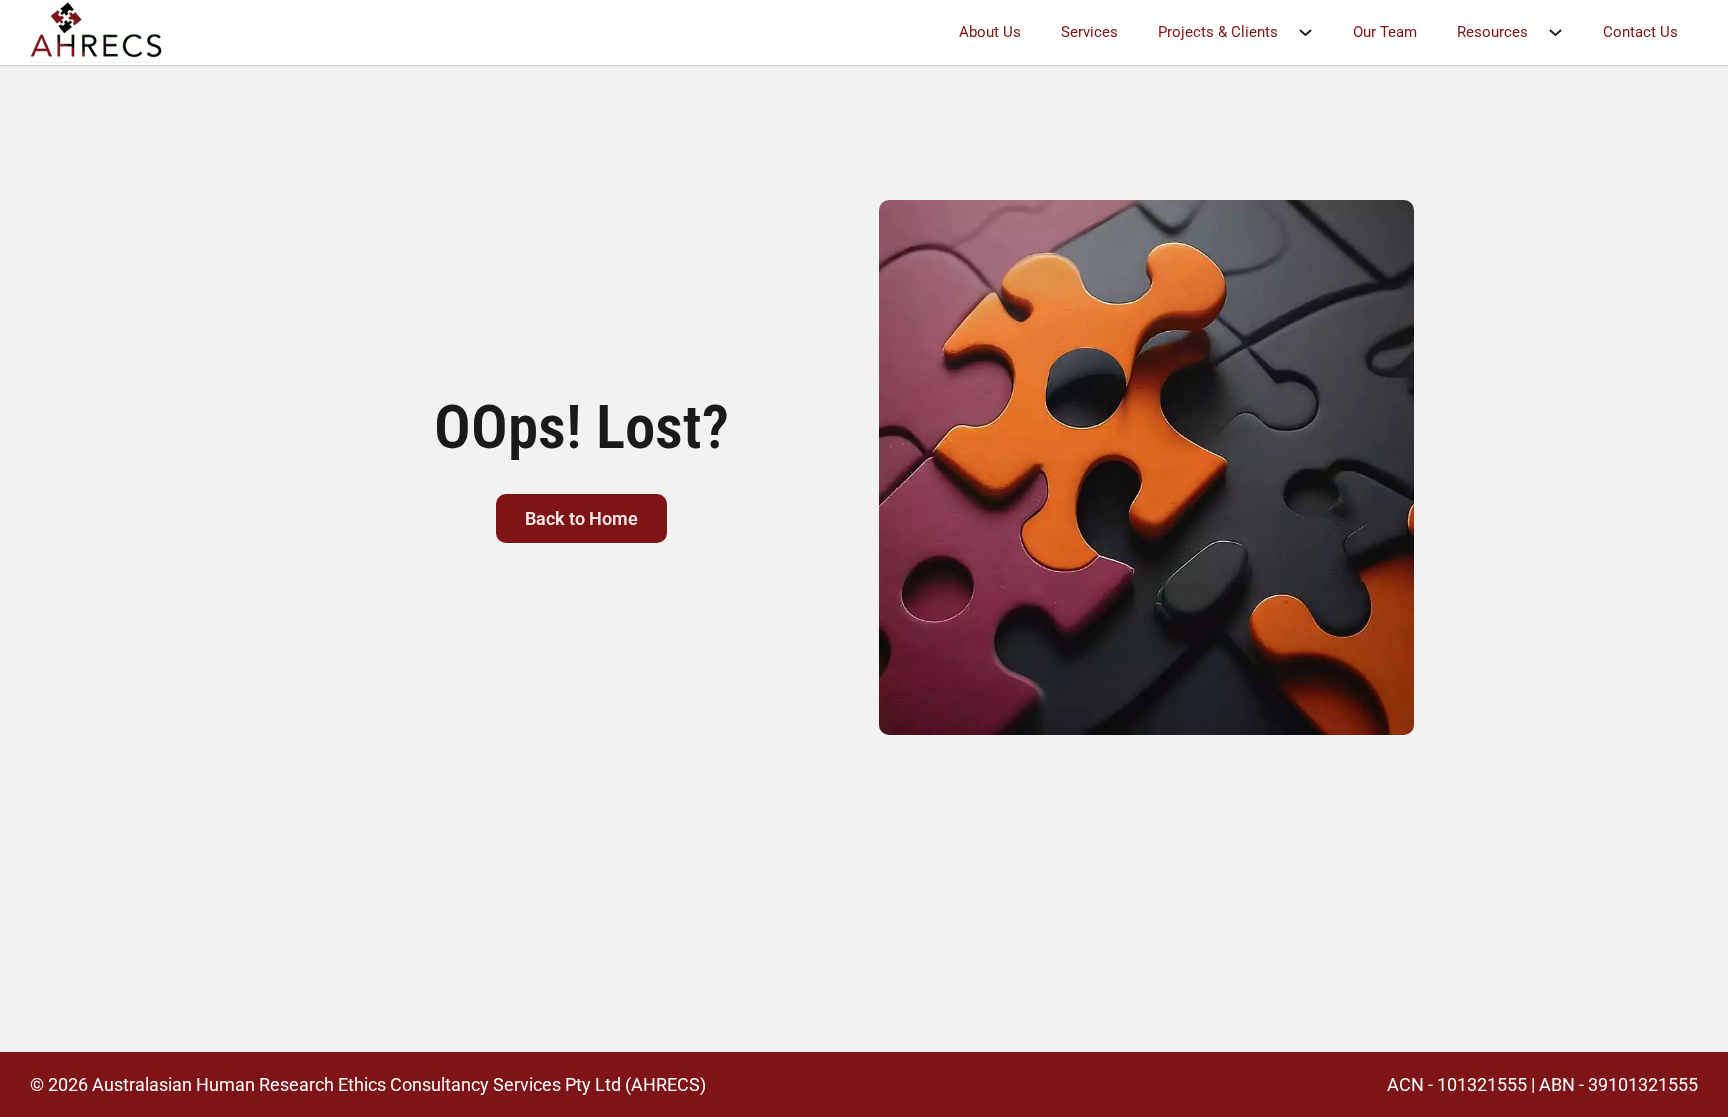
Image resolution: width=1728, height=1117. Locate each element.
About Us (990, 32)
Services (1089, 32)
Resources (1492, 32)
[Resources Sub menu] (1565, 32)
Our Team (1385, 32)
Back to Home (581, 518)
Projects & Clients (1218, 32)
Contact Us (1640, 32)
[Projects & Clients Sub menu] (1315, 32)
